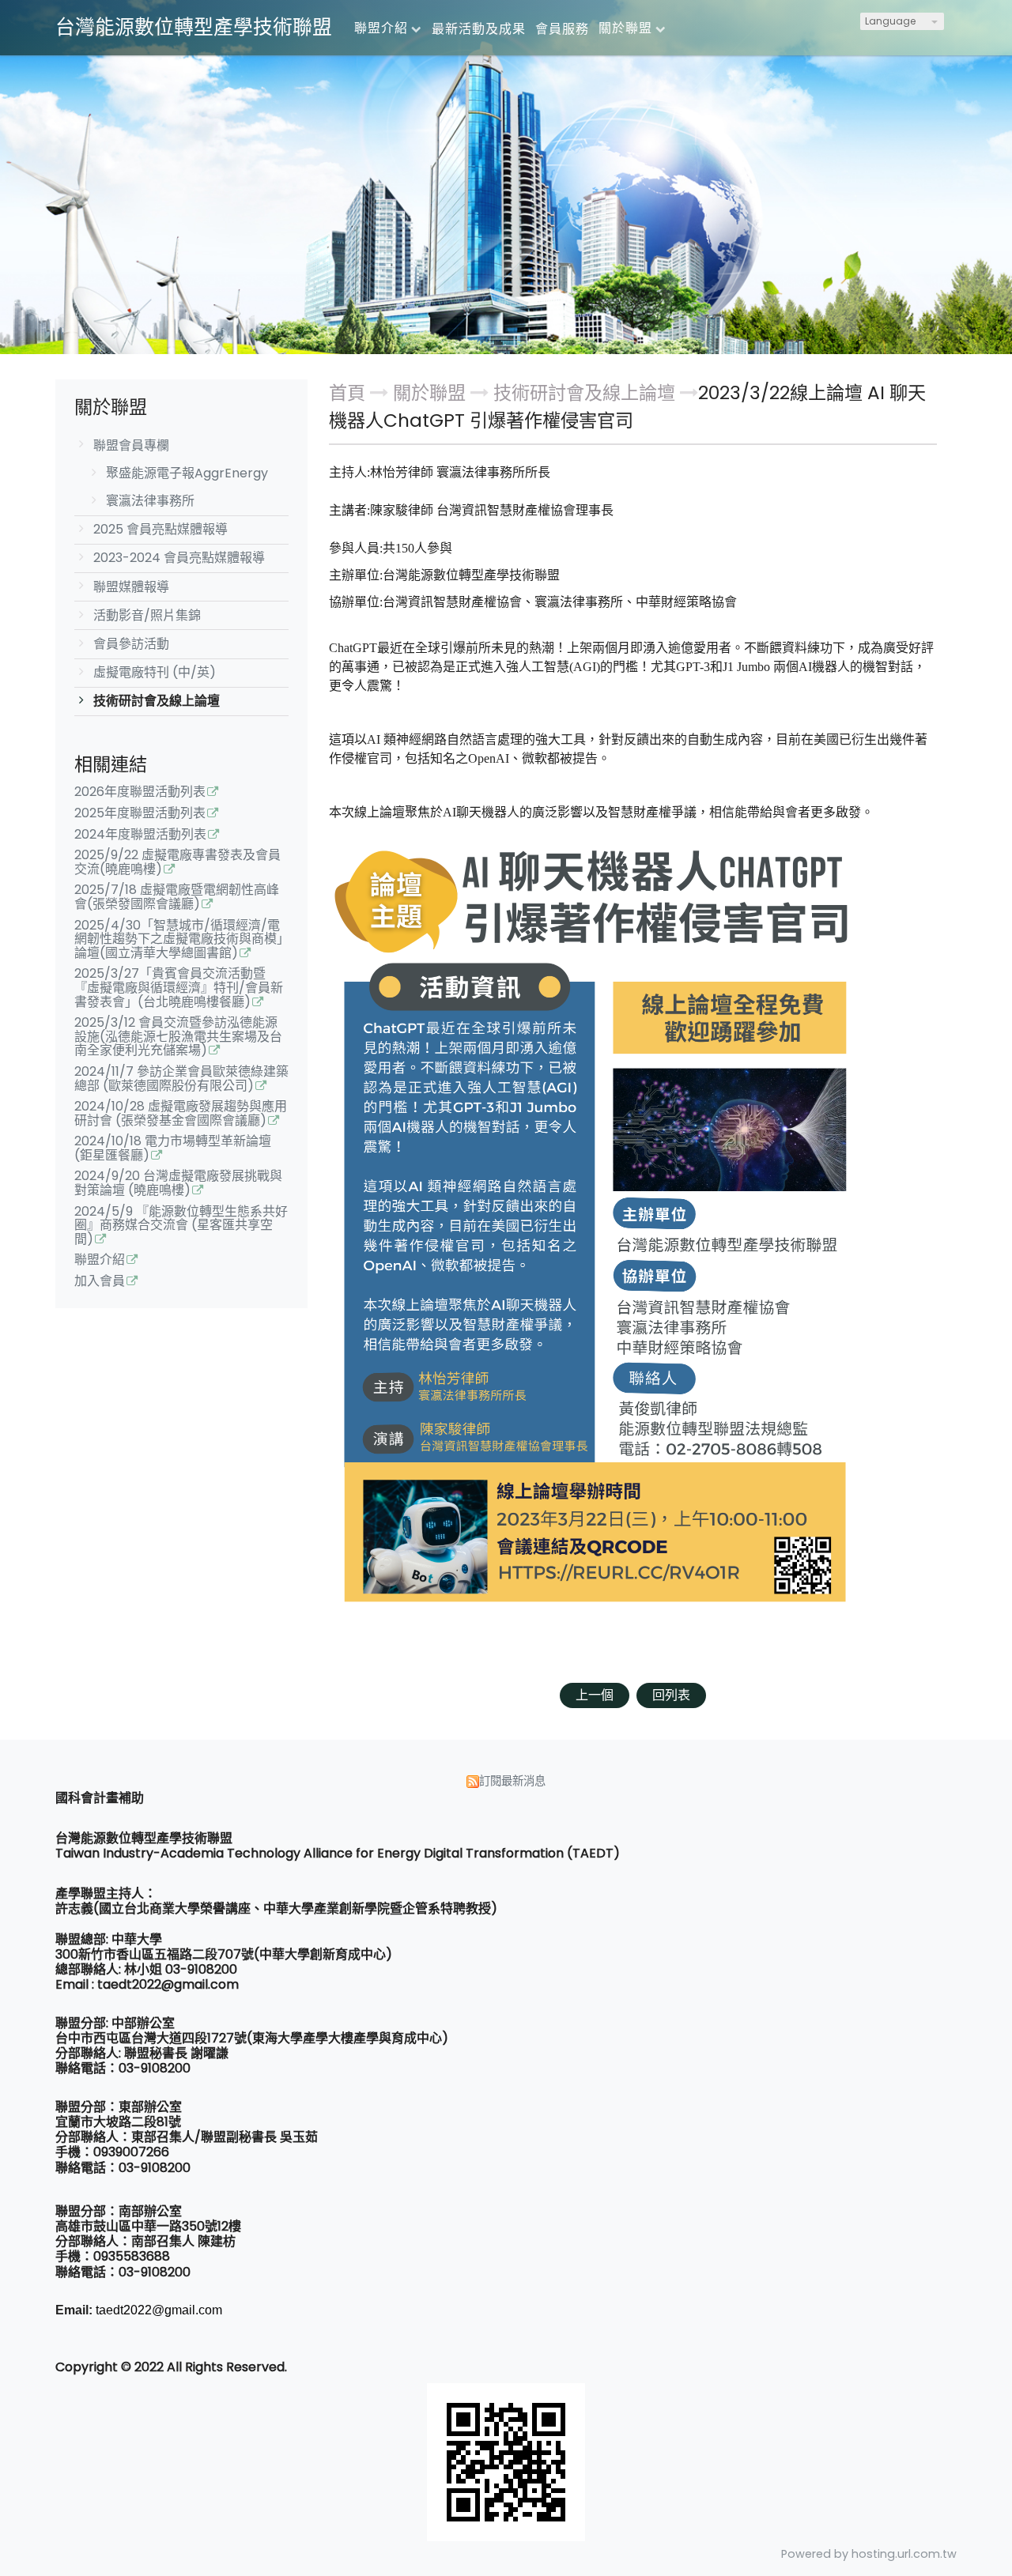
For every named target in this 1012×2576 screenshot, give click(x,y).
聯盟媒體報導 (131, 587)
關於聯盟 (432, 393)
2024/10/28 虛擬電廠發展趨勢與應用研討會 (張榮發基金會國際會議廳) (181, 1115)
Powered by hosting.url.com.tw (869, 2554)
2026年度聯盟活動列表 (140, 793)
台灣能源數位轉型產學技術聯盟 (194, 27)
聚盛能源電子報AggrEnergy (187, 473)
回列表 (671, 1695)
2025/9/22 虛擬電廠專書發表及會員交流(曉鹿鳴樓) (177, 863)
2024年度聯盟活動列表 (140, 835)
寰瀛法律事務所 (150, 501)
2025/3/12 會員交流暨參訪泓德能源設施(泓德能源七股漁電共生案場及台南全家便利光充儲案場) (178, 1037)
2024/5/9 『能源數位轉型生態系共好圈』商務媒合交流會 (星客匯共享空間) (181, 1226)
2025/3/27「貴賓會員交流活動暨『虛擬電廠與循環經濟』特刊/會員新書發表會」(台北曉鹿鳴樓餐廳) (179, 988)
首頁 (347, 393)
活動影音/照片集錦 (147, 615)
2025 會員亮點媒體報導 (160, 529)
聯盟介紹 (100, 1261)
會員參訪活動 (131, 644)
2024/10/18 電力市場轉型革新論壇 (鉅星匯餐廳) (173, 1149)
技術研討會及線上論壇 (157, 701)
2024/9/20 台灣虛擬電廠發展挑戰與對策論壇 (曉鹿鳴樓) (178, 1184)
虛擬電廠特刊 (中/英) (155, 672)
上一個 (595, 1695)
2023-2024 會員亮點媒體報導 (179, 558)
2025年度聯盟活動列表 (140, 814)
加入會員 (100, 1282)
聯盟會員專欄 (131, 445)
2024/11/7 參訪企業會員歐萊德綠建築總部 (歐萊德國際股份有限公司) (181, 1080)
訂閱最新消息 (512, 1781)
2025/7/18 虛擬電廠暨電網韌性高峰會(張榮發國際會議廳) (177, 898)
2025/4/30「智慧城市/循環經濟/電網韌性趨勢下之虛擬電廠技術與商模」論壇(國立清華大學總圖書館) (179, 940)
